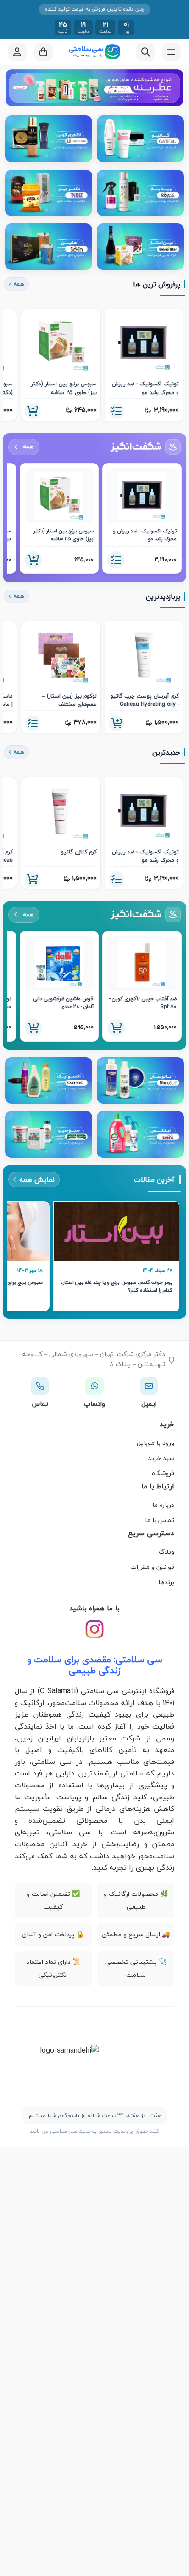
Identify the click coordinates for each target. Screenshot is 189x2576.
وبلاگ (167, 1552)
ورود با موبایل (156, 1443)
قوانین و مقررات (152, 1567)
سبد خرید (161, 1458)
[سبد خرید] (44, 52)
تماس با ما (160, 1520)
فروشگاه (163, 1473)
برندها (166, 1582)
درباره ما (163, 1505)
